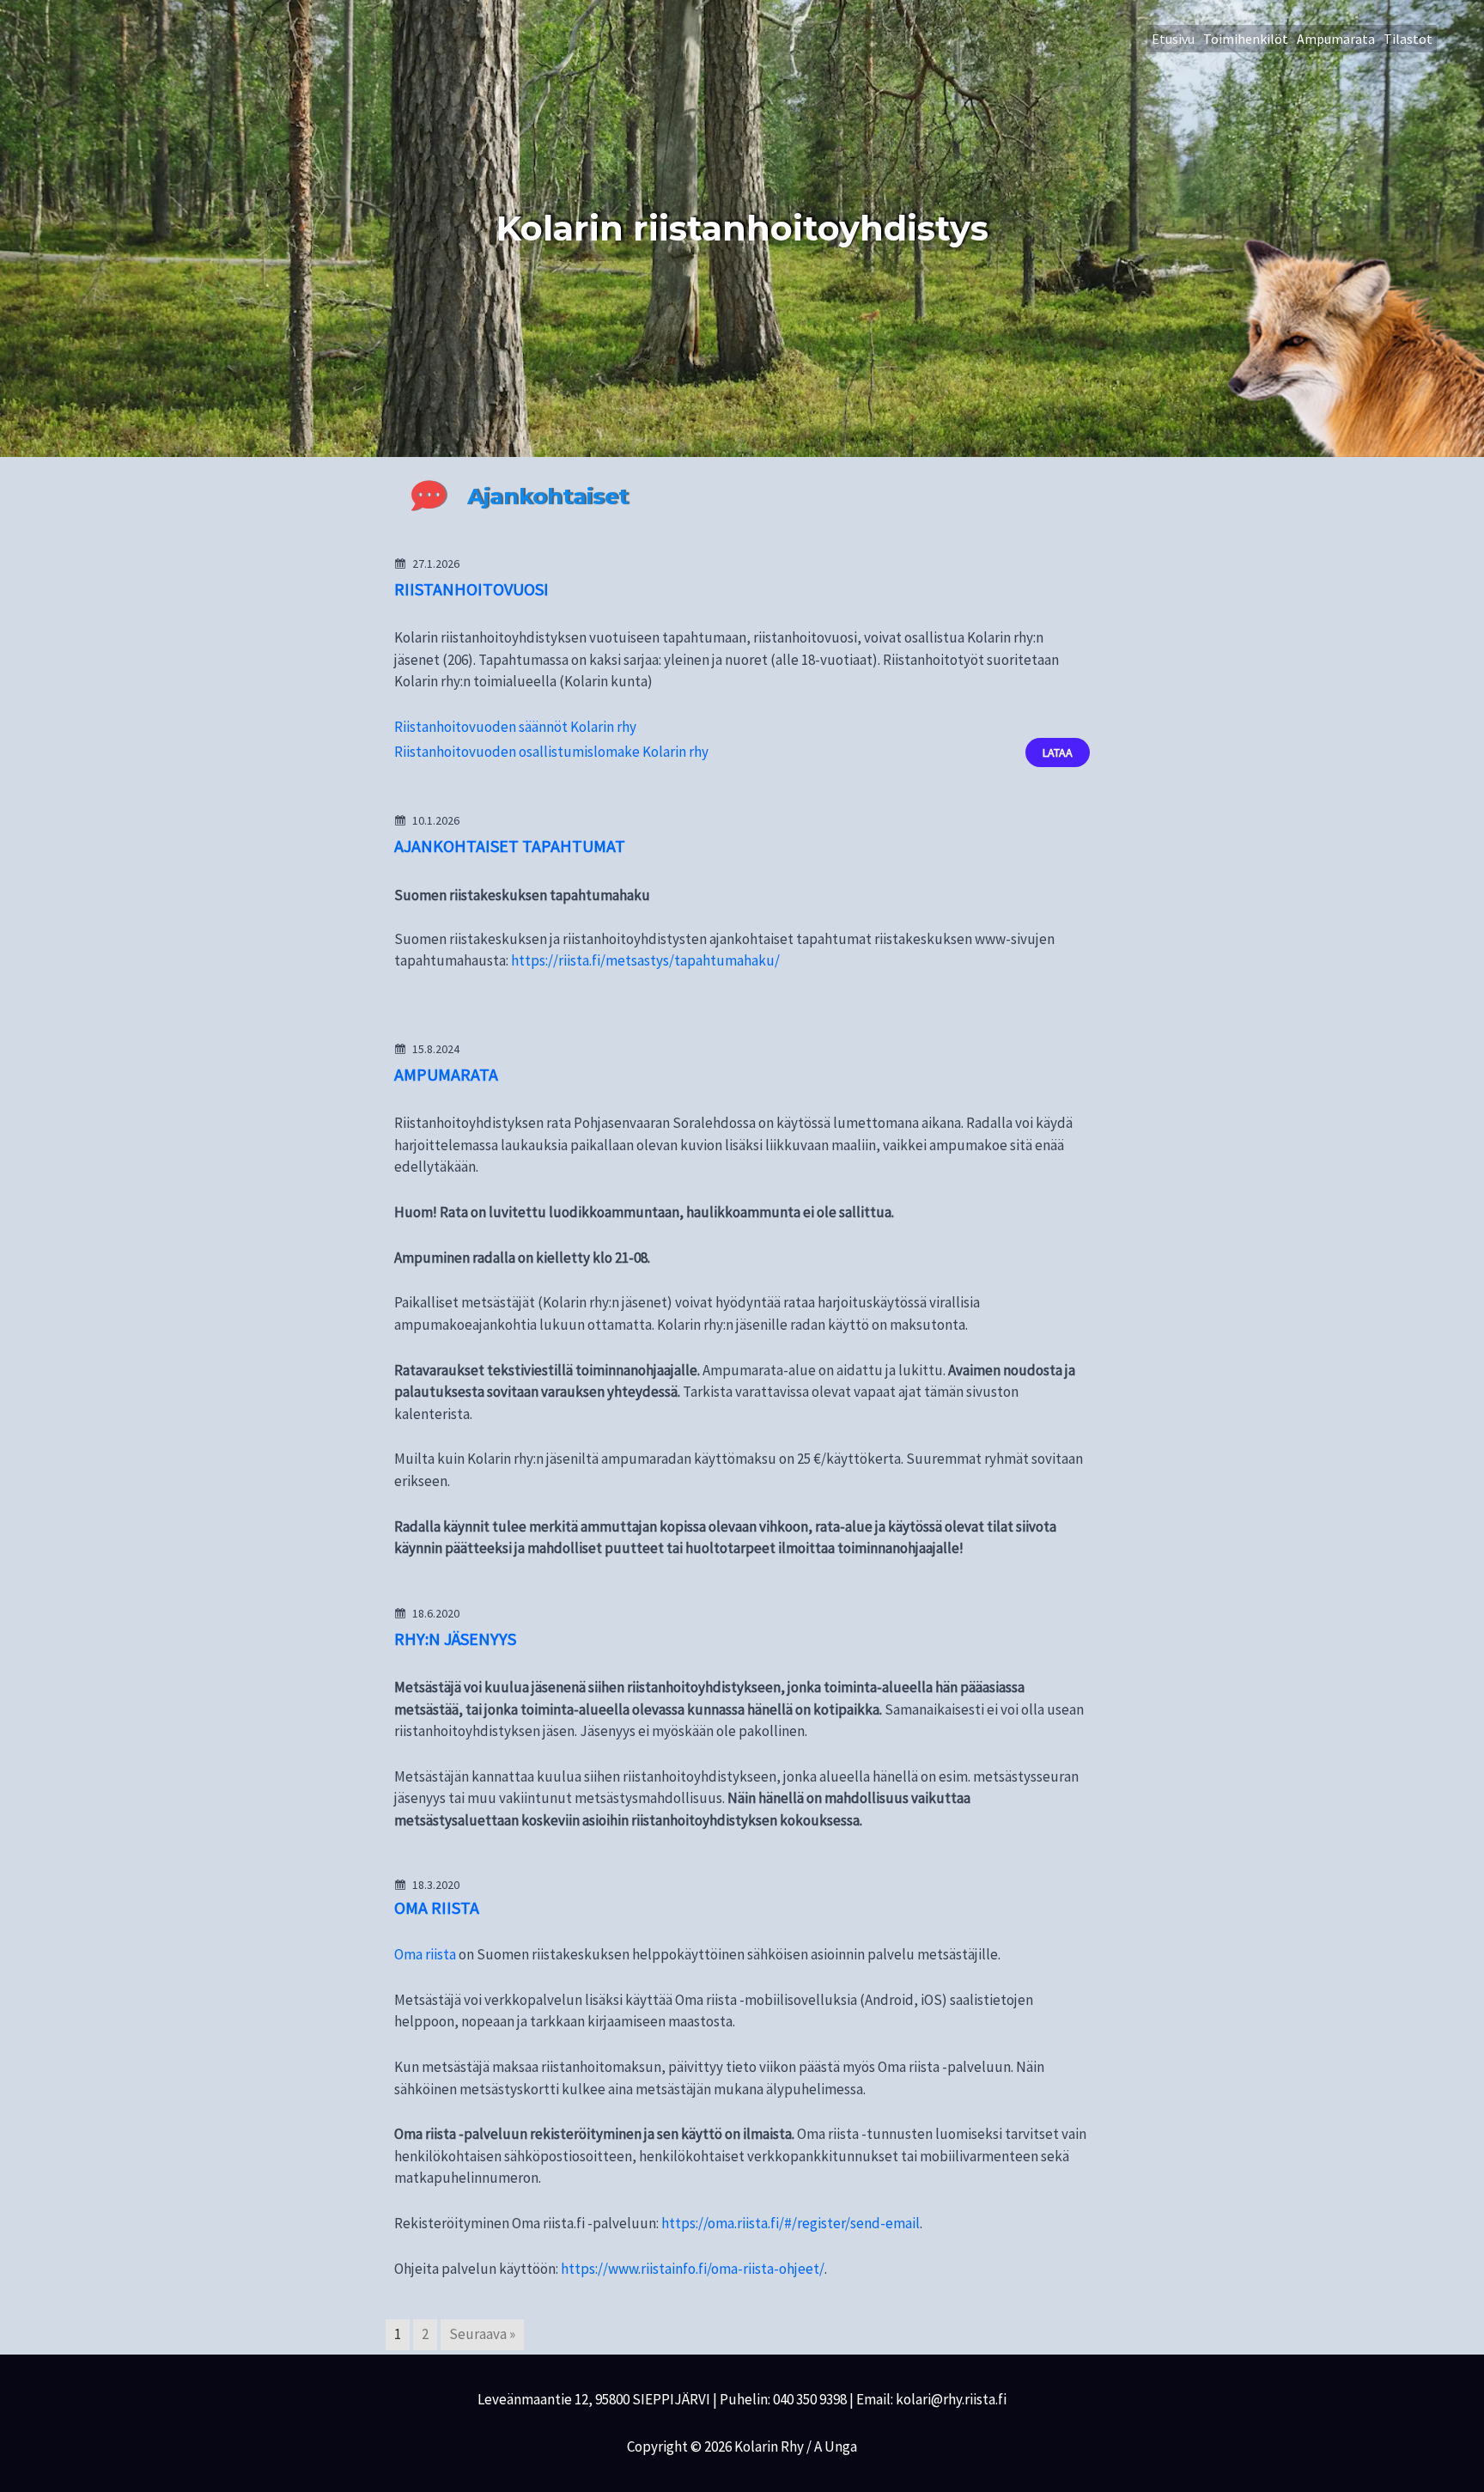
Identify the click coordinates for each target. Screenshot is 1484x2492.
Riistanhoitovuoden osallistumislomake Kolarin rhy (551, 752)
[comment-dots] (429, 496)
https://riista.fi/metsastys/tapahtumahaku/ (645, 960)
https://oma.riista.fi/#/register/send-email (791, 2223)
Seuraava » (482, 2334)
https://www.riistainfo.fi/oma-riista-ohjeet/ (693, 2269)
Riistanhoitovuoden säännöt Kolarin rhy (515, 727)
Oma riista (425, 1954)
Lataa (1058, 752)
